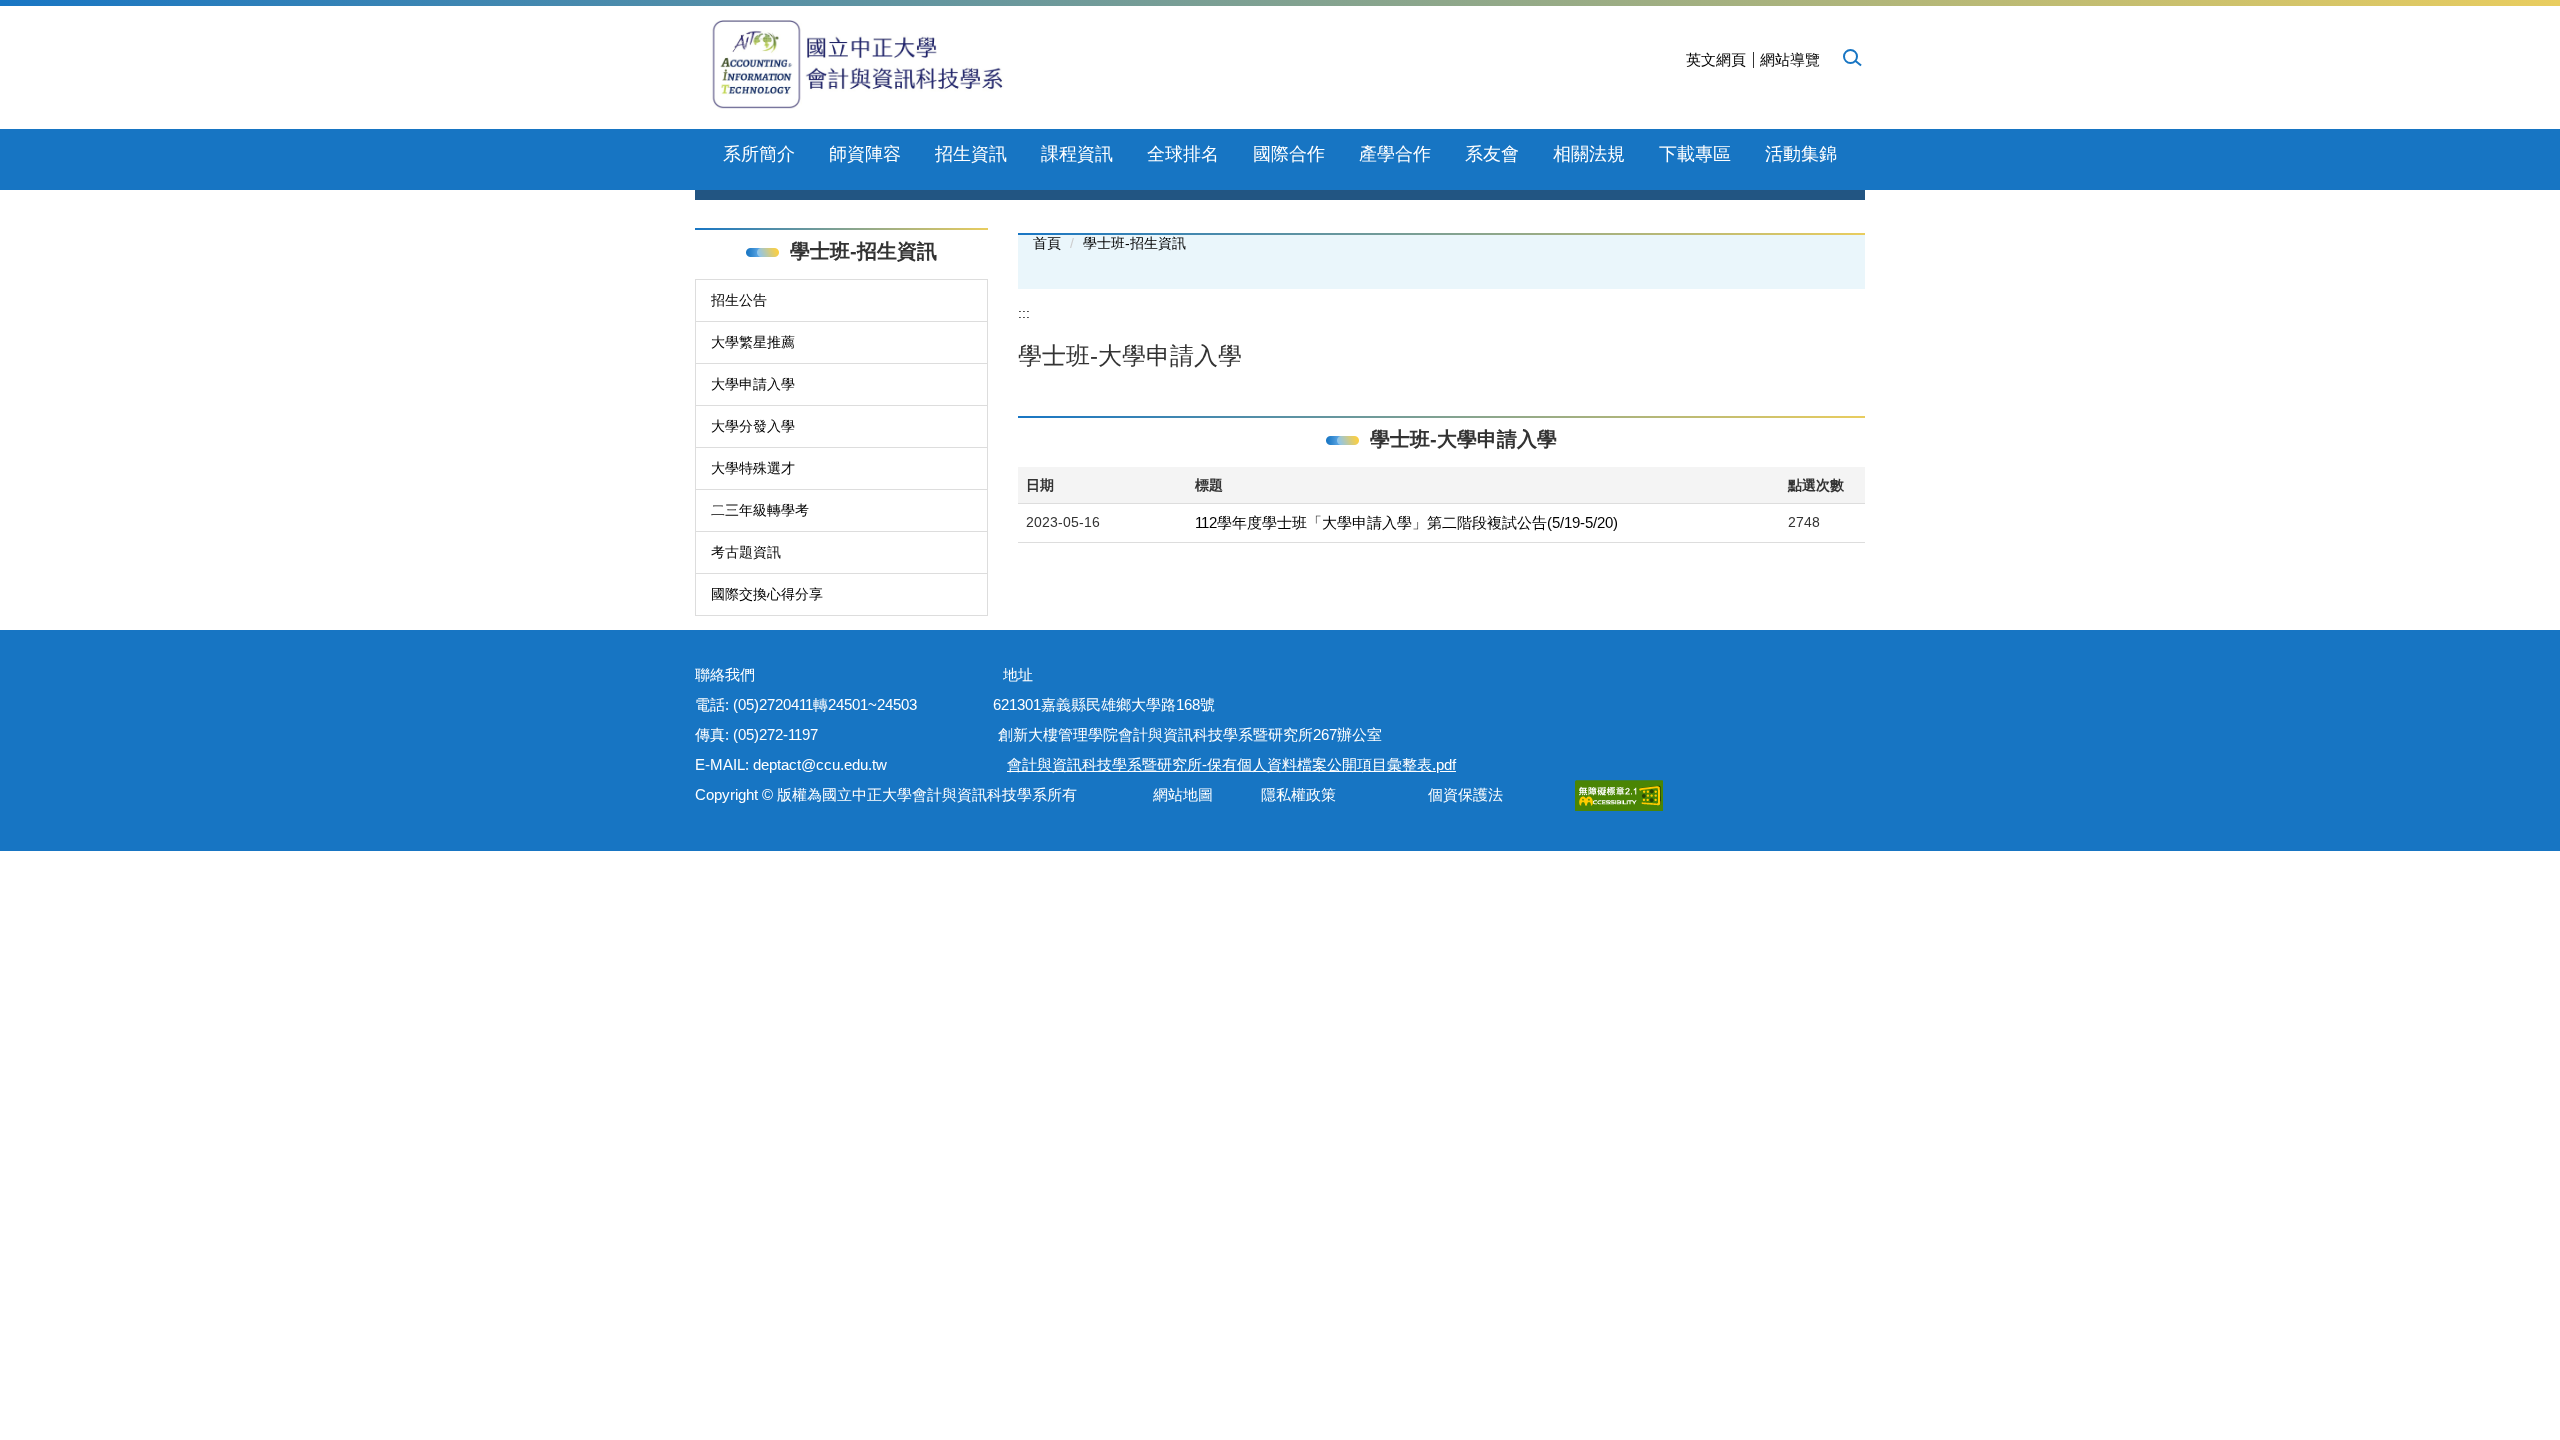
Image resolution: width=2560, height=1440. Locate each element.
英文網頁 (1716, 59)
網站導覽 (1790, 59)
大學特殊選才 (753, 468)
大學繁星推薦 (753, 342)
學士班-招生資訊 (1134, 243)
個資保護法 (1465, 794)
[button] (1851, 57)
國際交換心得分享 (767, 594)
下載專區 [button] (1695, 154)
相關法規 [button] (1589, 154)
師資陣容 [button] (865, 154)
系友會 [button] (1492, 154)
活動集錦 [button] (1801, 154)
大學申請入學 (753, 384)
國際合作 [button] (1289, 154)
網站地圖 (1179, 794)
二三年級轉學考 (760, 510)
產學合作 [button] (1395, 154)
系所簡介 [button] (759, 154)
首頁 (1047, 243)
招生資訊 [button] (971, 154)
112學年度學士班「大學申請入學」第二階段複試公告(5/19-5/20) (1406, 522)
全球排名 (1183, 154)
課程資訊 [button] (1077, 154)
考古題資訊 (746, 552)
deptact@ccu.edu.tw (827, 764)
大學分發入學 (753, 426)
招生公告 (739, 300)
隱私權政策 (1298, 794)
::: (1024, 313)
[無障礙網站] (1619, 794)
